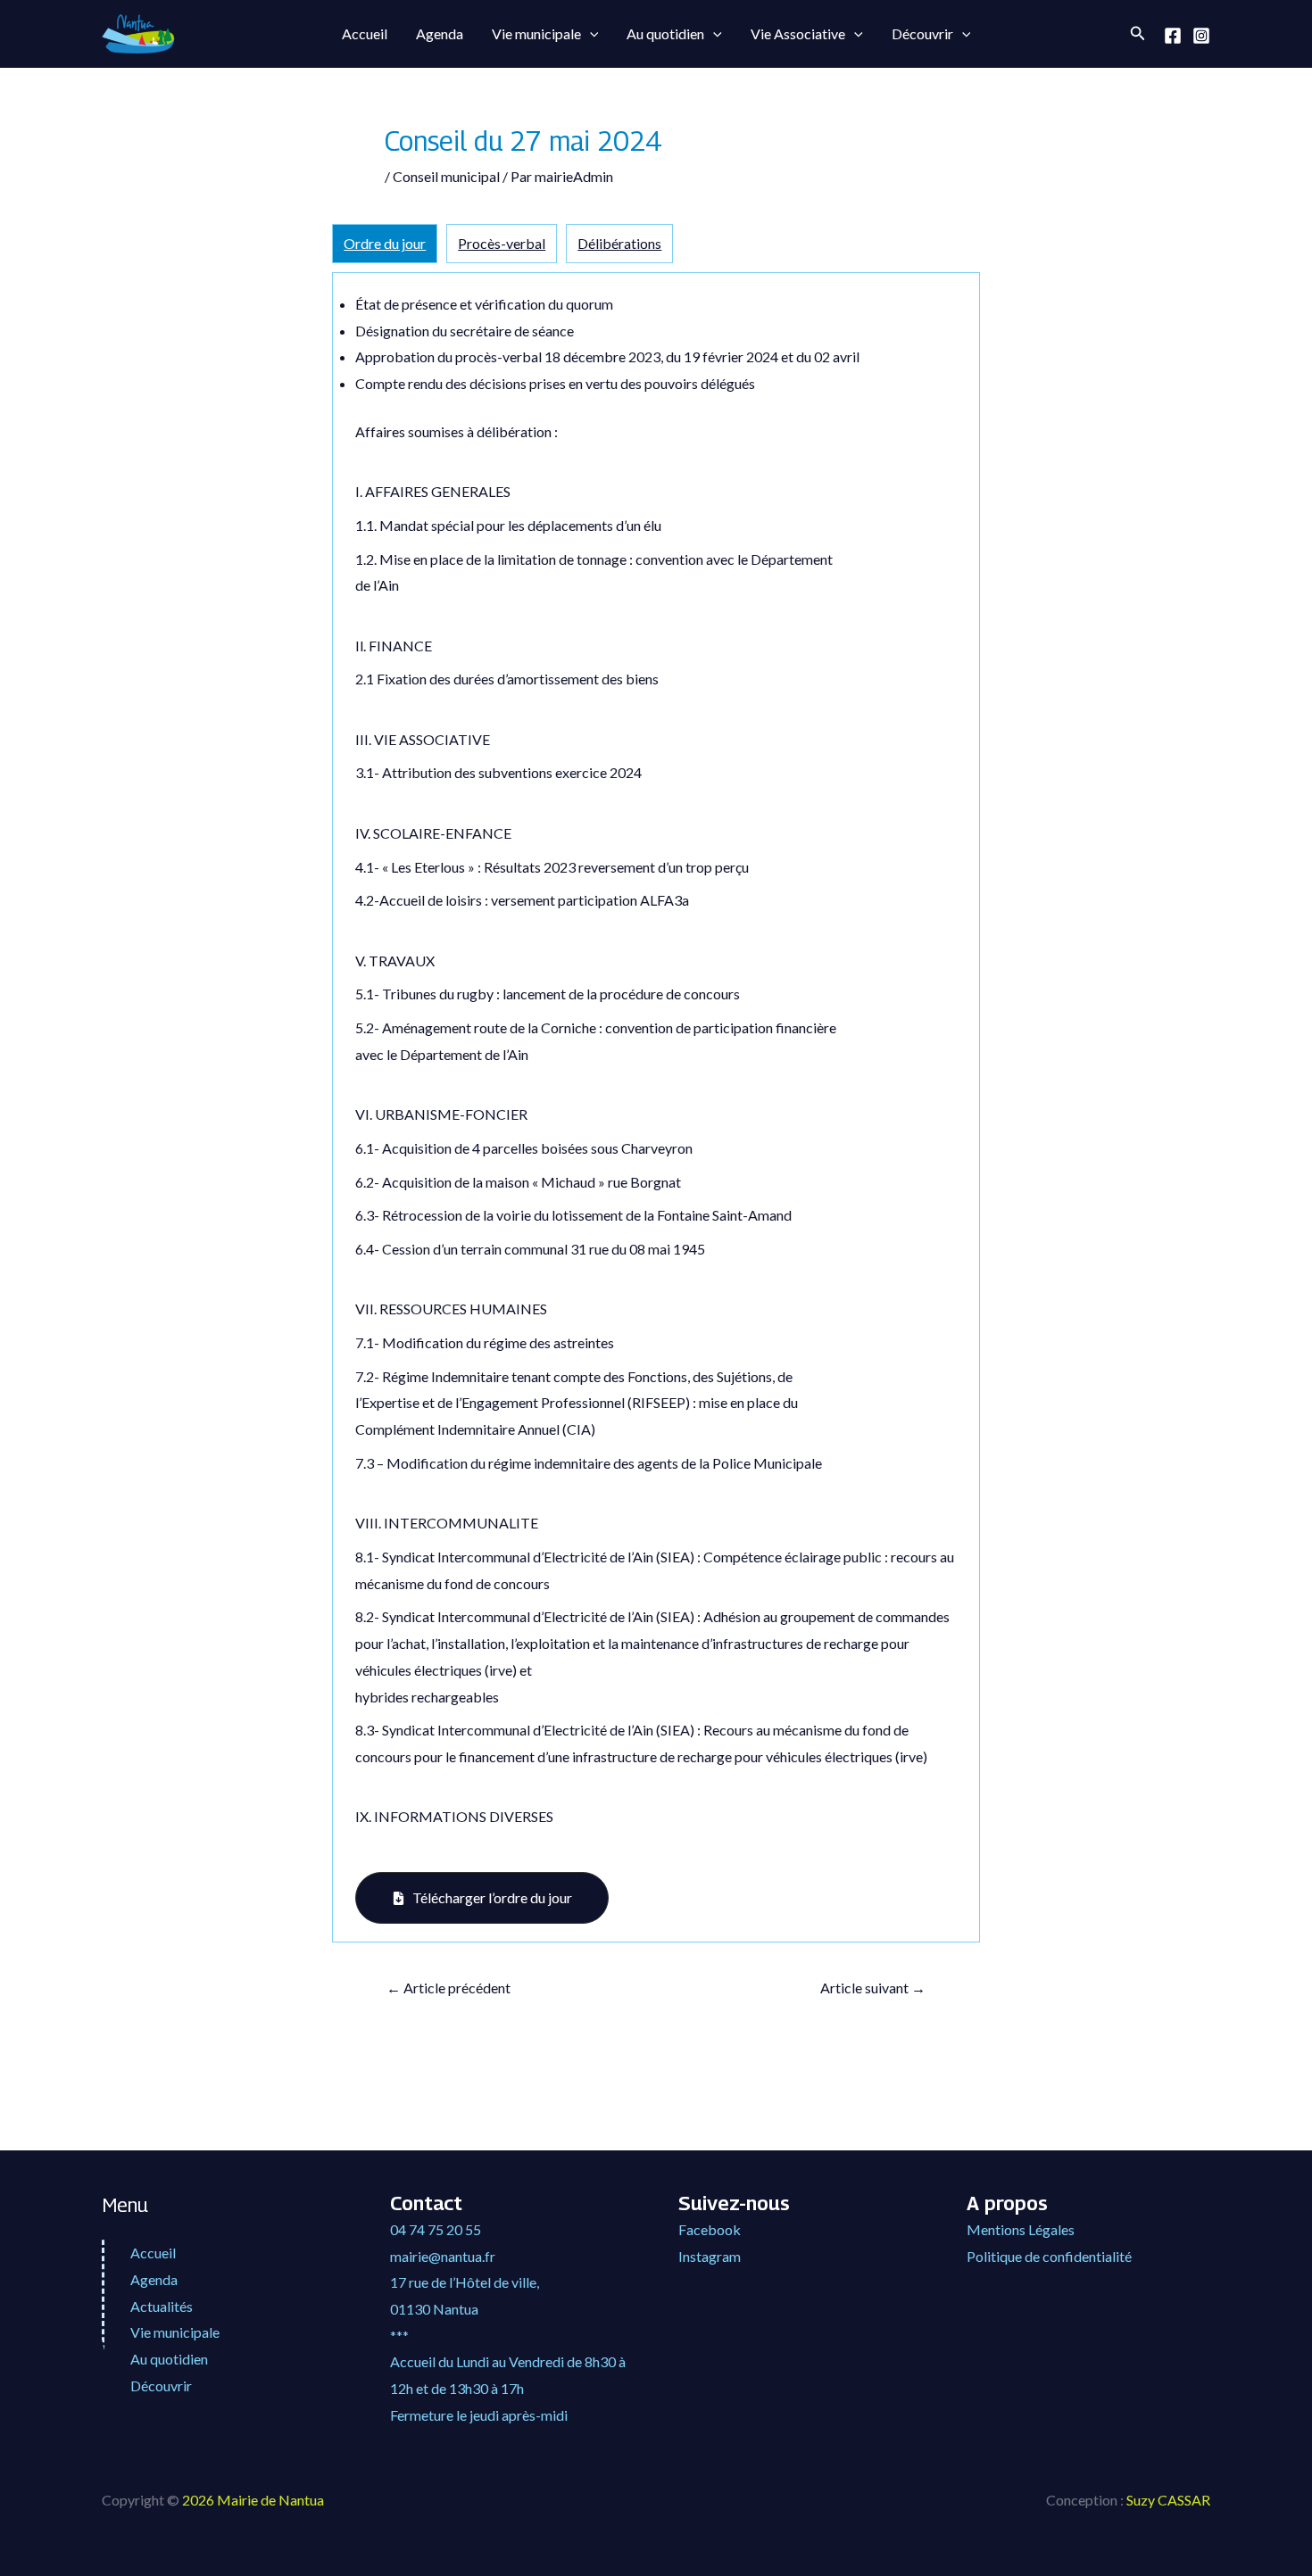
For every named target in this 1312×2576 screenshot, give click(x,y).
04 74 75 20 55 (436, 2229)
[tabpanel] (656, 1107)
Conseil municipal (446, 176)
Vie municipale (536, 33)
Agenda (440, 33)
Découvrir (922, 33)
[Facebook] (1173, 36)
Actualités (162, 2306)
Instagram (710, 2256)
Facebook (710, 2229)
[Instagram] (1201, 36)
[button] (590, 34)
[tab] (385, 244)
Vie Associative (798, 33)
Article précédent (448, 1988)
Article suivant (873, 1988)
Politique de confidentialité (1049, 2256)
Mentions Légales (1021, 2229)
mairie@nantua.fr (443, 2256)
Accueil (365, 33)
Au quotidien (665, 33)
